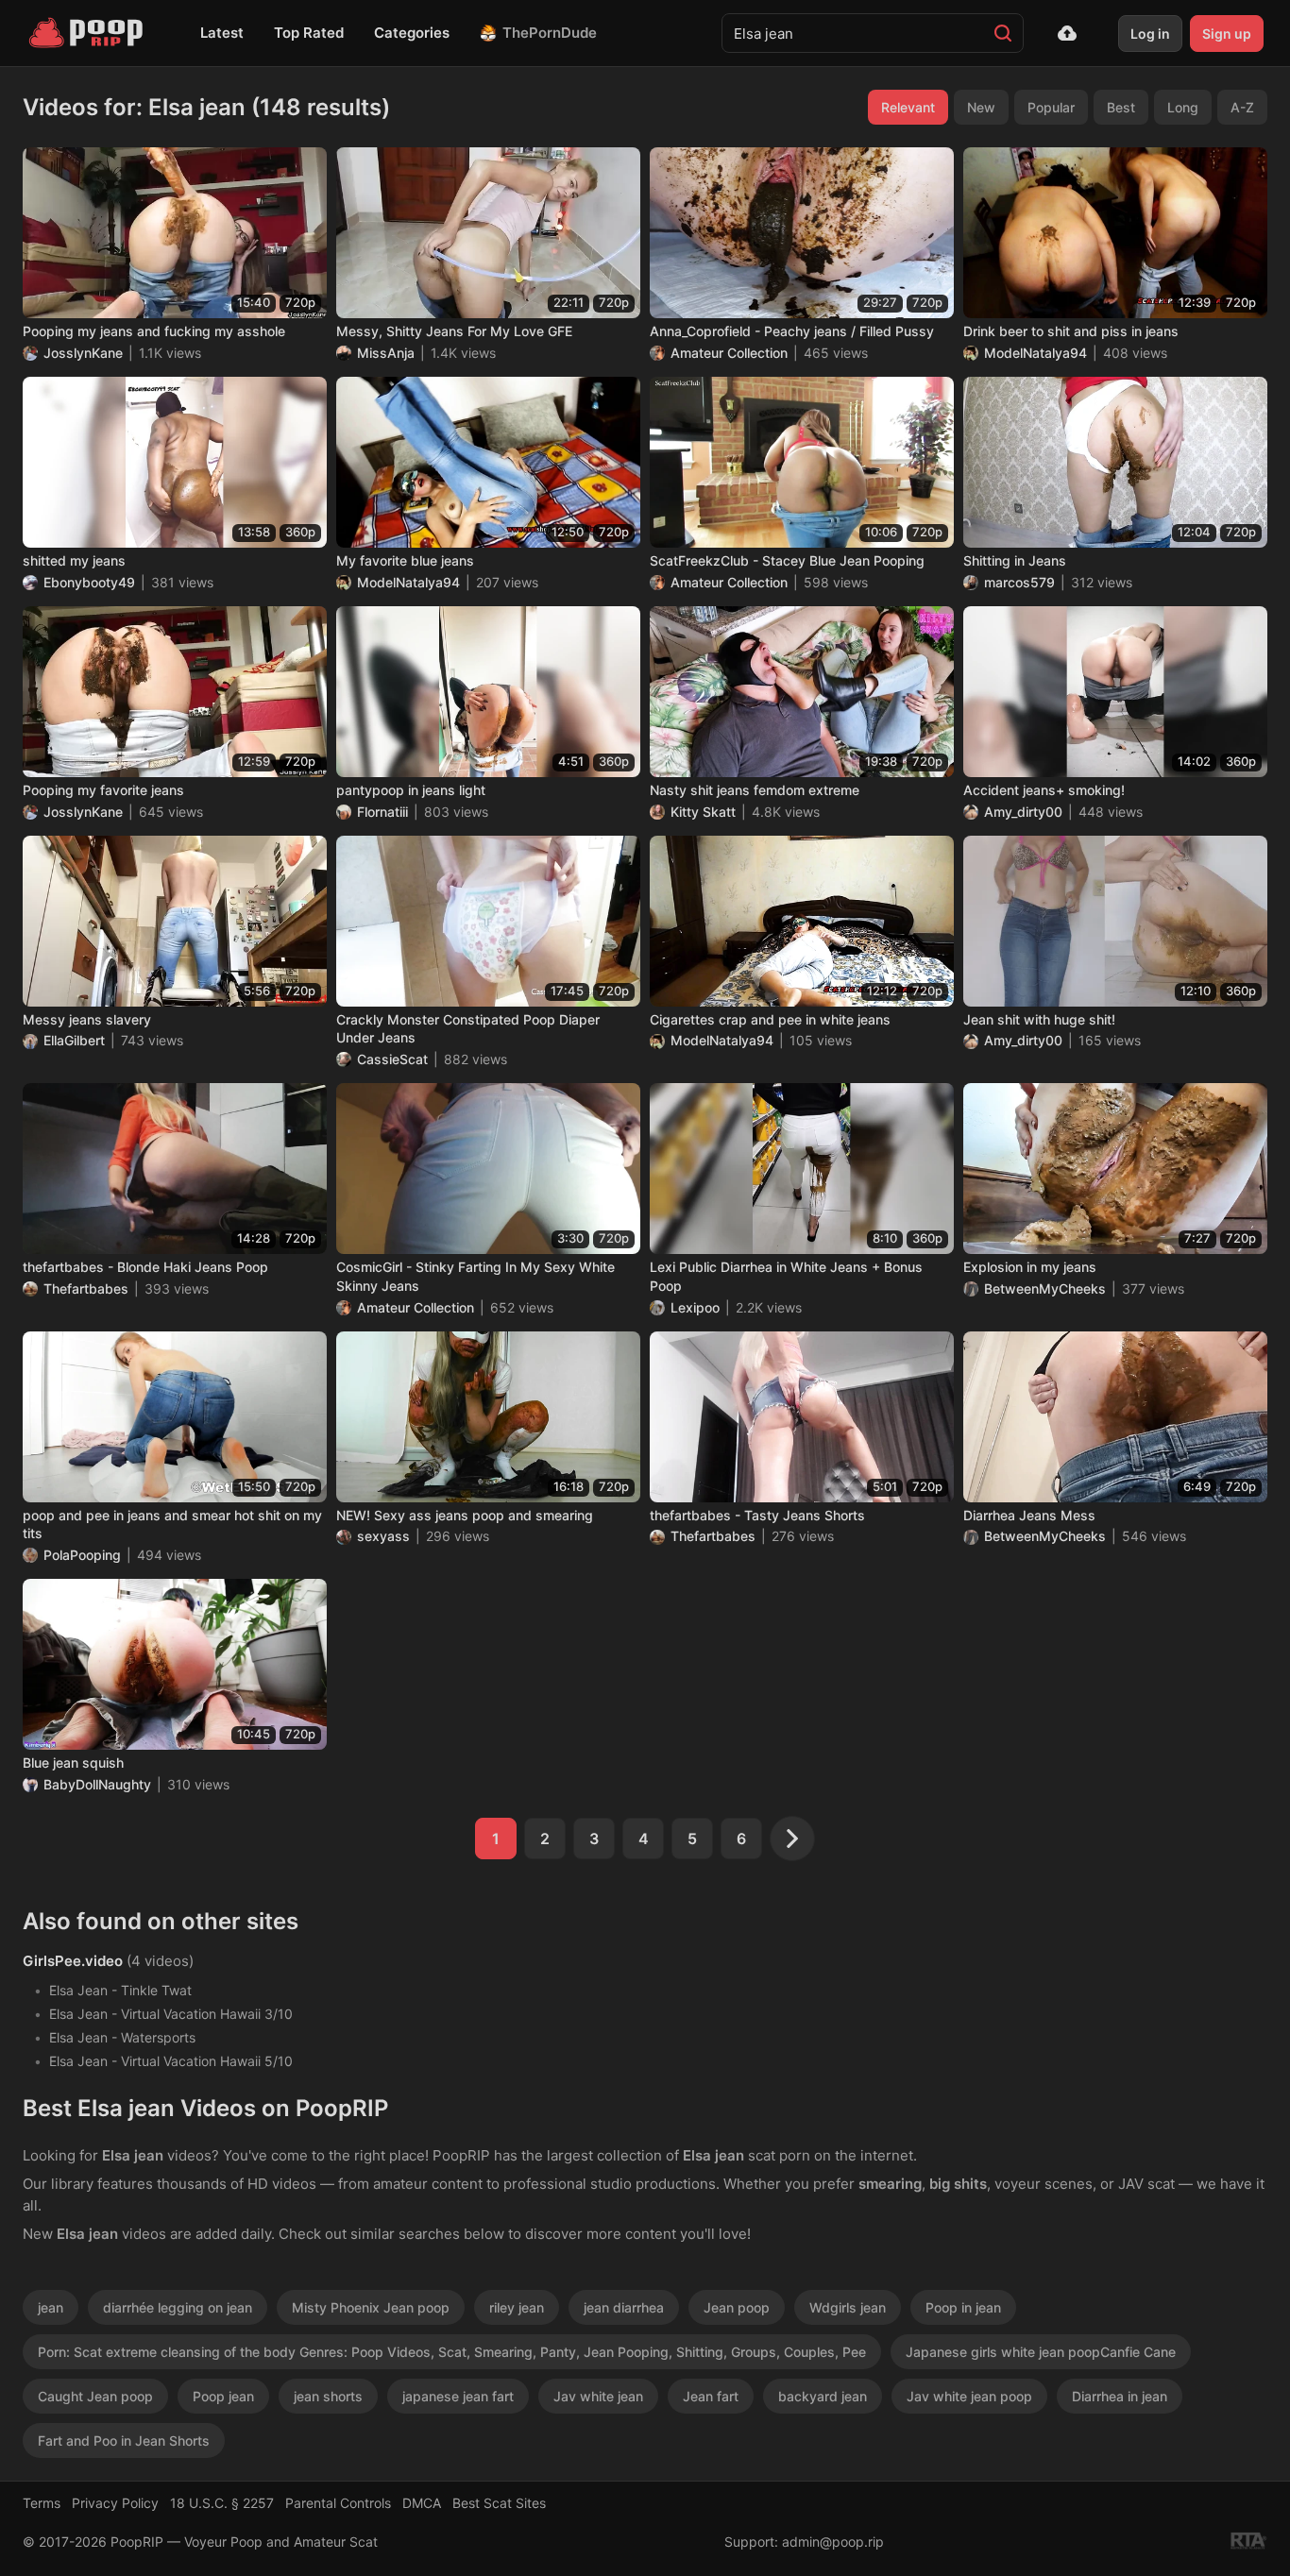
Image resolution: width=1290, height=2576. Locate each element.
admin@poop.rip (833, 2542)
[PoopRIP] (88, 33)
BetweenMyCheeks (1045, 1288)
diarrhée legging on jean (178, 2307)
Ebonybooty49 (89, 582)
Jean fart (711, 2396)
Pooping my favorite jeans (103, 790)
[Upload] (1067, 33)
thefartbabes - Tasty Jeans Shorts (757, 1515)
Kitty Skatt (703, 812)
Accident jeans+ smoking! (1044, 790)
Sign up (1227, 34)
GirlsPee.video (73, 1961)
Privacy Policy (115, 2503)
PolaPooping (82, 1555)
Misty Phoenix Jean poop (371, 2307)
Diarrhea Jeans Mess (1029, 1515)
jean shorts (328, 2396)
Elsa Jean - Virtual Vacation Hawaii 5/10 (171, 2061)
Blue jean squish (73, 1763)
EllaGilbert (74, 1040)
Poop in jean (963, 2307)
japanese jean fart (458, 2396)
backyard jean (823, 2396)
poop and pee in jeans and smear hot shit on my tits (172, 1525)
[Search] (1003, 33)
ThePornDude (550, 33)
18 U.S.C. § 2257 (222, 2503)
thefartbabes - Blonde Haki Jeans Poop (145, 1267)
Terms (42, 2503)
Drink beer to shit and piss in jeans (1071, 331)
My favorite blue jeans (405, 560)
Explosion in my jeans (1030, 1267)
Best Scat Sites (499, 2503)
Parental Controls (338, 2503)
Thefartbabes (86, 1288)
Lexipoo (695, 1307)
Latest (222, 33)
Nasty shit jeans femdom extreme (755, 790)
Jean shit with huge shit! (1039, 1019)
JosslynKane (83, 353)
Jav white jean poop (969, 2396)
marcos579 (1019, 582)
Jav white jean (598, 2396)
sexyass (383, 1536)
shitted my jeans (74, 560)
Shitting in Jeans (1015, 560)
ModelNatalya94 (1035, 353)
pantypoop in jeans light (411, 790)
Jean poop (737, 2307)
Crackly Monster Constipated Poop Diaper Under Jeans (468, 1029)
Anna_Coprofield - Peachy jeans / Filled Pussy (792, 331)
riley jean (517, 2307)
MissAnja (386, 353)
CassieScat (392, 1059)
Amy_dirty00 (1023, 812)
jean (51, 2307)
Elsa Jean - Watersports (122, 2037)
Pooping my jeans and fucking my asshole (154, 331)
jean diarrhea (624, 2307)
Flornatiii (382, 812)
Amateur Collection (729, 353)
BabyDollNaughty (97, 1784)
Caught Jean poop (95, 2396)
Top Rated (309, 33)
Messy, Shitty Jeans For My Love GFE (454, 331)
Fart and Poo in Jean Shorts (124, 2440)
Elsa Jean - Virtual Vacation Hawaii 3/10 (171, 2014)
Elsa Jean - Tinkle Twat (120, 1990)
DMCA (422, 2503)
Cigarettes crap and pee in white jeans (770, 1019)
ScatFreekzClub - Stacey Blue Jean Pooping (787, 560)
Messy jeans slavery (87, 1019)
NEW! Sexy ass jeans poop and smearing (465, 1515)
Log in (1150, 34)
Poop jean (223, 2396)
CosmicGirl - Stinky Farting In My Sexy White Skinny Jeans (475, 1276)
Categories (412, 33)
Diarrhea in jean (1120, 2396)
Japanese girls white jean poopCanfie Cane (1041, 2352)
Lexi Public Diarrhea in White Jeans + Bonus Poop (786, 1276)
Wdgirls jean (848, 2307)
